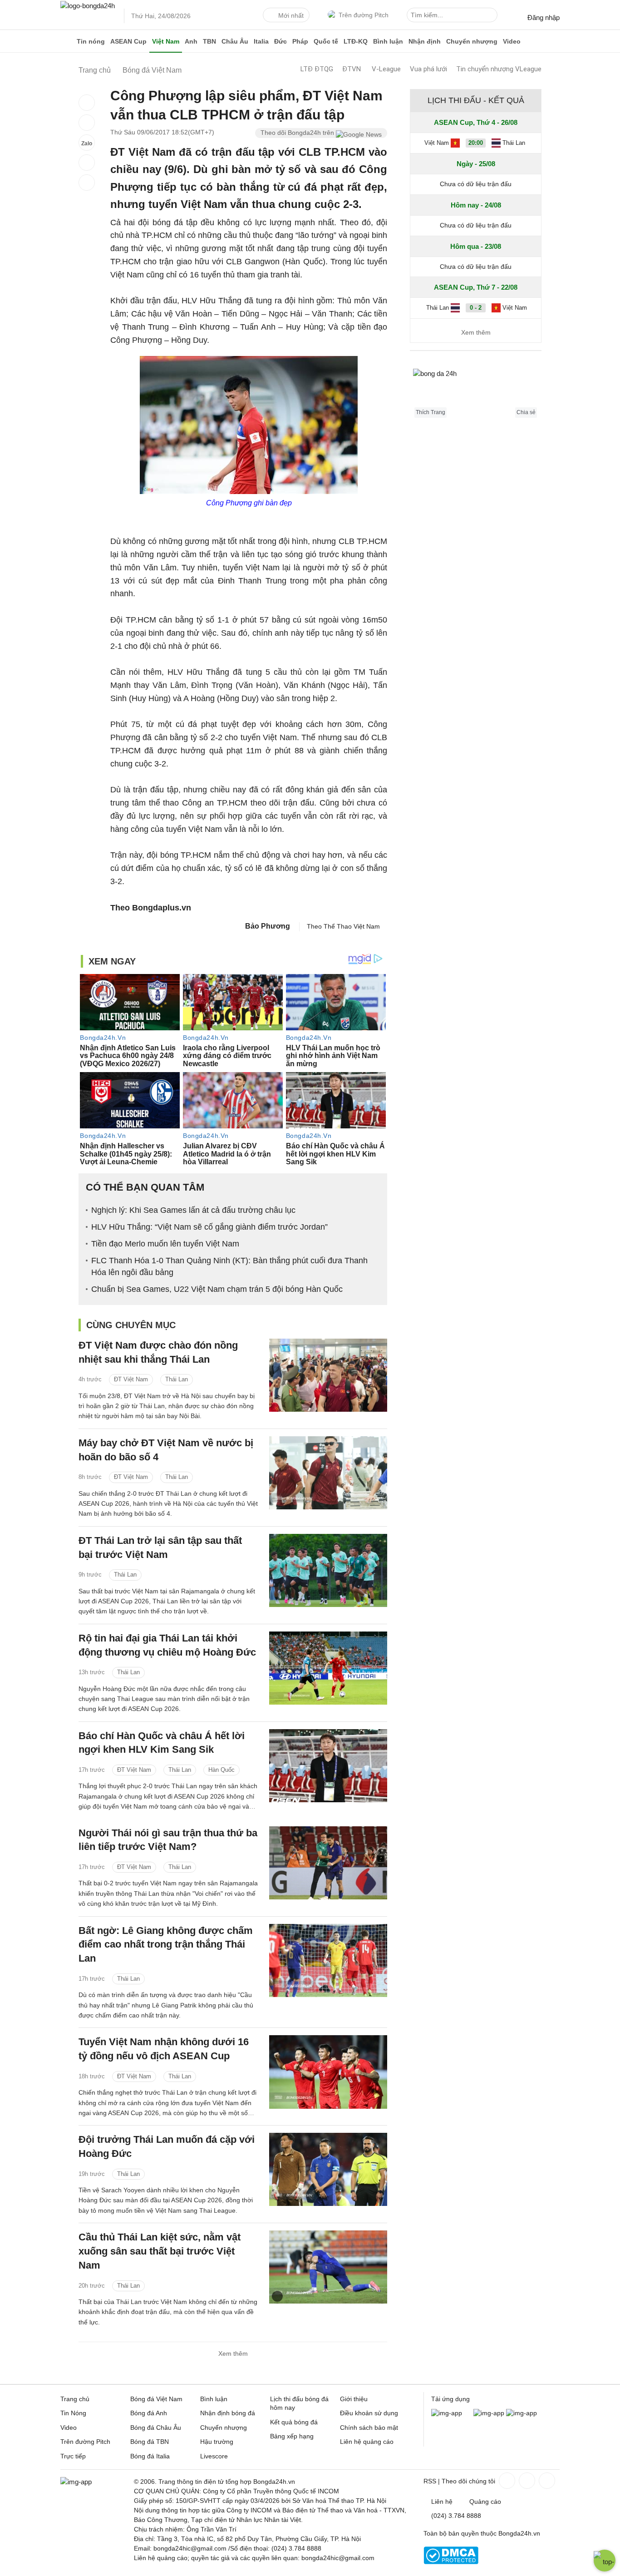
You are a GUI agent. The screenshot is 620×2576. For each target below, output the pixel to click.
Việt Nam (166, 41)
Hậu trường (217, 2442)
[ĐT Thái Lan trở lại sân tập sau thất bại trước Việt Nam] (328, 1570)
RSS (430, 2481)
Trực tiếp (73, 2456)
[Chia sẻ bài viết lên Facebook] (87, 103)
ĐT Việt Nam (131, 1379)
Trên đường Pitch (364, 15)
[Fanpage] (506, 2481)
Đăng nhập (544, 17)
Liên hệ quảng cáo (367, 2442)
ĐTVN (352, 69)
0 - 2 (476, 308)
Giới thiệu (354, 2399)
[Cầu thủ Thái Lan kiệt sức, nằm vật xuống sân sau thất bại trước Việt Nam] (328, 2267)
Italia (261, 41)
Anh (191, 41)
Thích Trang (431, 412)
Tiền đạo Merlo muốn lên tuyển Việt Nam (165, 1244)
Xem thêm (233, 2354)
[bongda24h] (67, 41)
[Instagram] (526, 2481)
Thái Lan (177, 1379)
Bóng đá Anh (149, 2413)
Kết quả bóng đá (294, 2422)
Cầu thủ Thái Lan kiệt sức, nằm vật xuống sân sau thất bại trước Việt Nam (160, 2251)
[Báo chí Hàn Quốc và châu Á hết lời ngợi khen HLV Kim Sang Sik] (328, 1766)
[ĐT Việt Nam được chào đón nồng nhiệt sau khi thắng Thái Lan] (328, 1375)
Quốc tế (326, 41)
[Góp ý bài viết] (87, 163)
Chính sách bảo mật (369, 2428)
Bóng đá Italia (150, 2456)
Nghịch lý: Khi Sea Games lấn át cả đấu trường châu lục (193, 1210)
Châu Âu (235, 41)
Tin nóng (91, 41)
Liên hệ (442, 2502)
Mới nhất (291, 15)
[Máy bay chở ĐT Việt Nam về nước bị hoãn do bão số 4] (328, 1473)
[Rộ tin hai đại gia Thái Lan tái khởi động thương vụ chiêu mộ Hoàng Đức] (328, 1668)
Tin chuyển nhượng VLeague (499, 69)
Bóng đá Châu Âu (156, 2428)
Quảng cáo (485, 2502)
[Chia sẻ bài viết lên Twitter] (87, 123)
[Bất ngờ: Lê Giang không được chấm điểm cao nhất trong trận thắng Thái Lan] (328, 1960)
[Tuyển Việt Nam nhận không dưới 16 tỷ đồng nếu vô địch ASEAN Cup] (328, 2072)
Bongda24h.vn (519, 2533)
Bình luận (388, 41)
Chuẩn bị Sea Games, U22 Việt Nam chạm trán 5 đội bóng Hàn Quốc (217, 1289)
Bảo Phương (268, 926)
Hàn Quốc (221, 1770)
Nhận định (425, 41)
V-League (386, 69)
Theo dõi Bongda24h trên (298, 133)
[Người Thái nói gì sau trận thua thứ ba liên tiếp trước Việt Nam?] (328, 1863)
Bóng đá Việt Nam (156, 2399)
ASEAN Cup (128, 41)
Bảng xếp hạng (292, 2436)
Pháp (300, 41)
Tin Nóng (73, 2413)
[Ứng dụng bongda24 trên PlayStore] (489, 2413)
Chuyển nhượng (472, 41)
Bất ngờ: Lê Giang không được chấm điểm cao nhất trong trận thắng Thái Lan (166, 1945)
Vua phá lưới (428, 69)
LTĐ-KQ (356, 41)
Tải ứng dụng (450, 2399)
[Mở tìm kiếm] (492, 16)
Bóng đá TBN (150, 2442)
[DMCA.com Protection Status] (451, 2562)
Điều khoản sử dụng (369, 2413)
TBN (209, 41)
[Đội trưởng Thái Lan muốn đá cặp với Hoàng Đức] (328, 2169)
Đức (280, 41)
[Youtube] (546, 2481)
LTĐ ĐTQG (317, 69)
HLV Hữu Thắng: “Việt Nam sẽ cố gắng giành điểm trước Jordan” (209, 1227)
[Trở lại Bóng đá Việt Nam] (87, 183)
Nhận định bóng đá (228, 2413)
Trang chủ (75, 2399)
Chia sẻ (526, 412)
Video (512, 41)
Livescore (214, 2456)
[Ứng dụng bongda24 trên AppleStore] (522, 2413)
